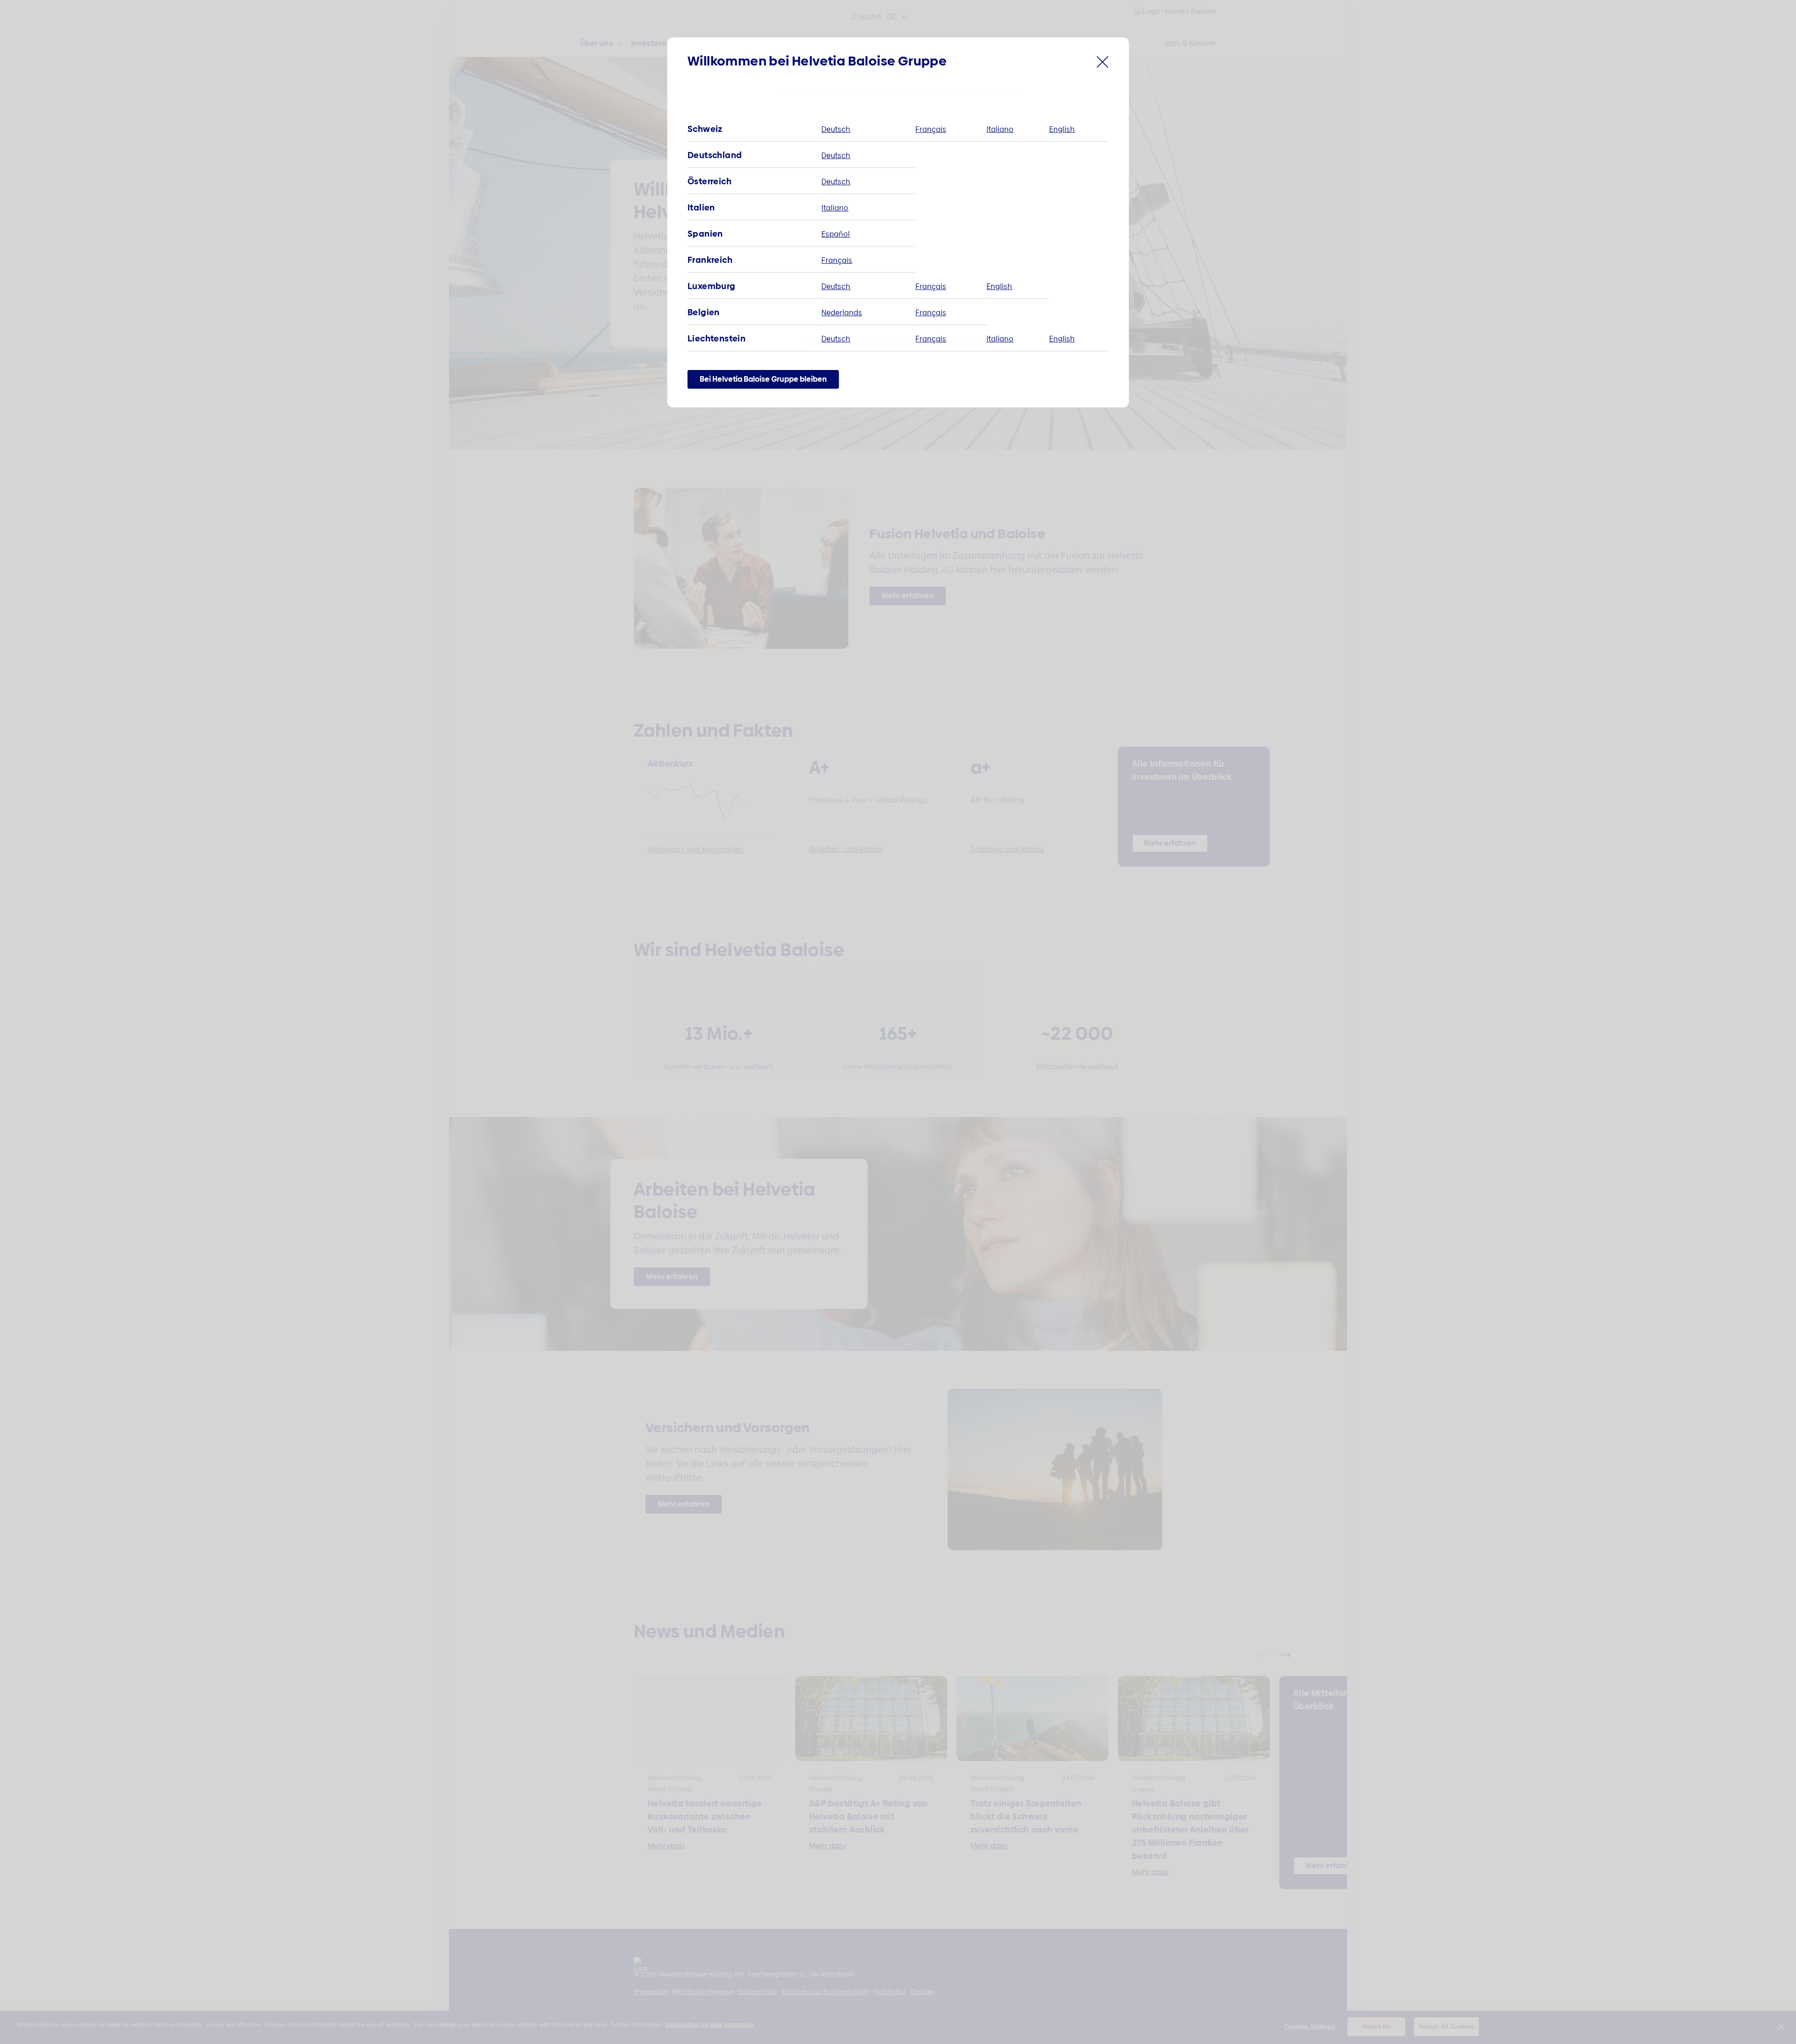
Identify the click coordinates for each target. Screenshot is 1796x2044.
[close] (1103, 64)
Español (836, 234)
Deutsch (836, 129)
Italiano (1000, 129)
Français (931, 129)
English (1062, 129)
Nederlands (842, 313)
